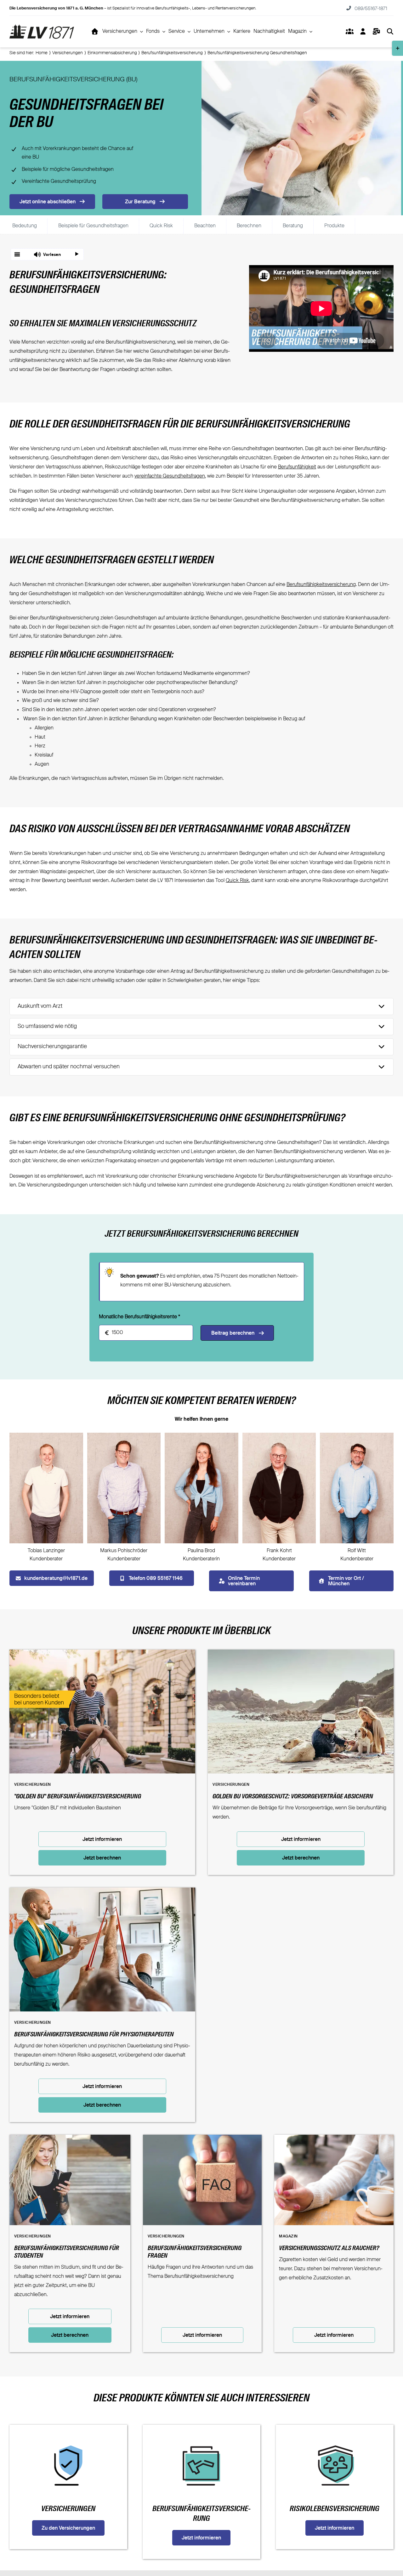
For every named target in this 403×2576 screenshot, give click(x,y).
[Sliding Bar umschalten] (376, 32)
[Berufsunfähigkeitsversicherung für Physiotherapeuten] (102, 1892)
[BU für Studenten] (70, 2139)
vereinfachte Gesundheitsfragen (170, 476)
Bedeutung (25, 226)
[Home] (95, 32)
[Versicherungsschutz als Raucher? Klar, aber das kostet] (334, 2139)
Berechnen (249, 226)
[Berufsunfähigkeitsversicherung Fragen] (202, 2139)
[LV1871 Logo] (42, 27)
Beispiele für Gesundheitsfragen (93, 226)
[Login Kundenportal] (363, 32)
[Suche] (390, 32)
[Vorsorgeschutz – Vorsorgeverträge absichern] (301, 1654)
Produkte (334, 226)
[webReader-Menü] (17, 254)
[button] (47, 254)
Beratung (293, 226)
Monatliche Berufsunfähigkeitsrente (139, 1317)
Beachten (205, 226)
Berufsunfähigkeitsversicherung (321, 585)
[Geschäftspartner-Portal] (349, 32)
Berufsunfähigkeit (297, 467)
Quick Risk (161, 226)
